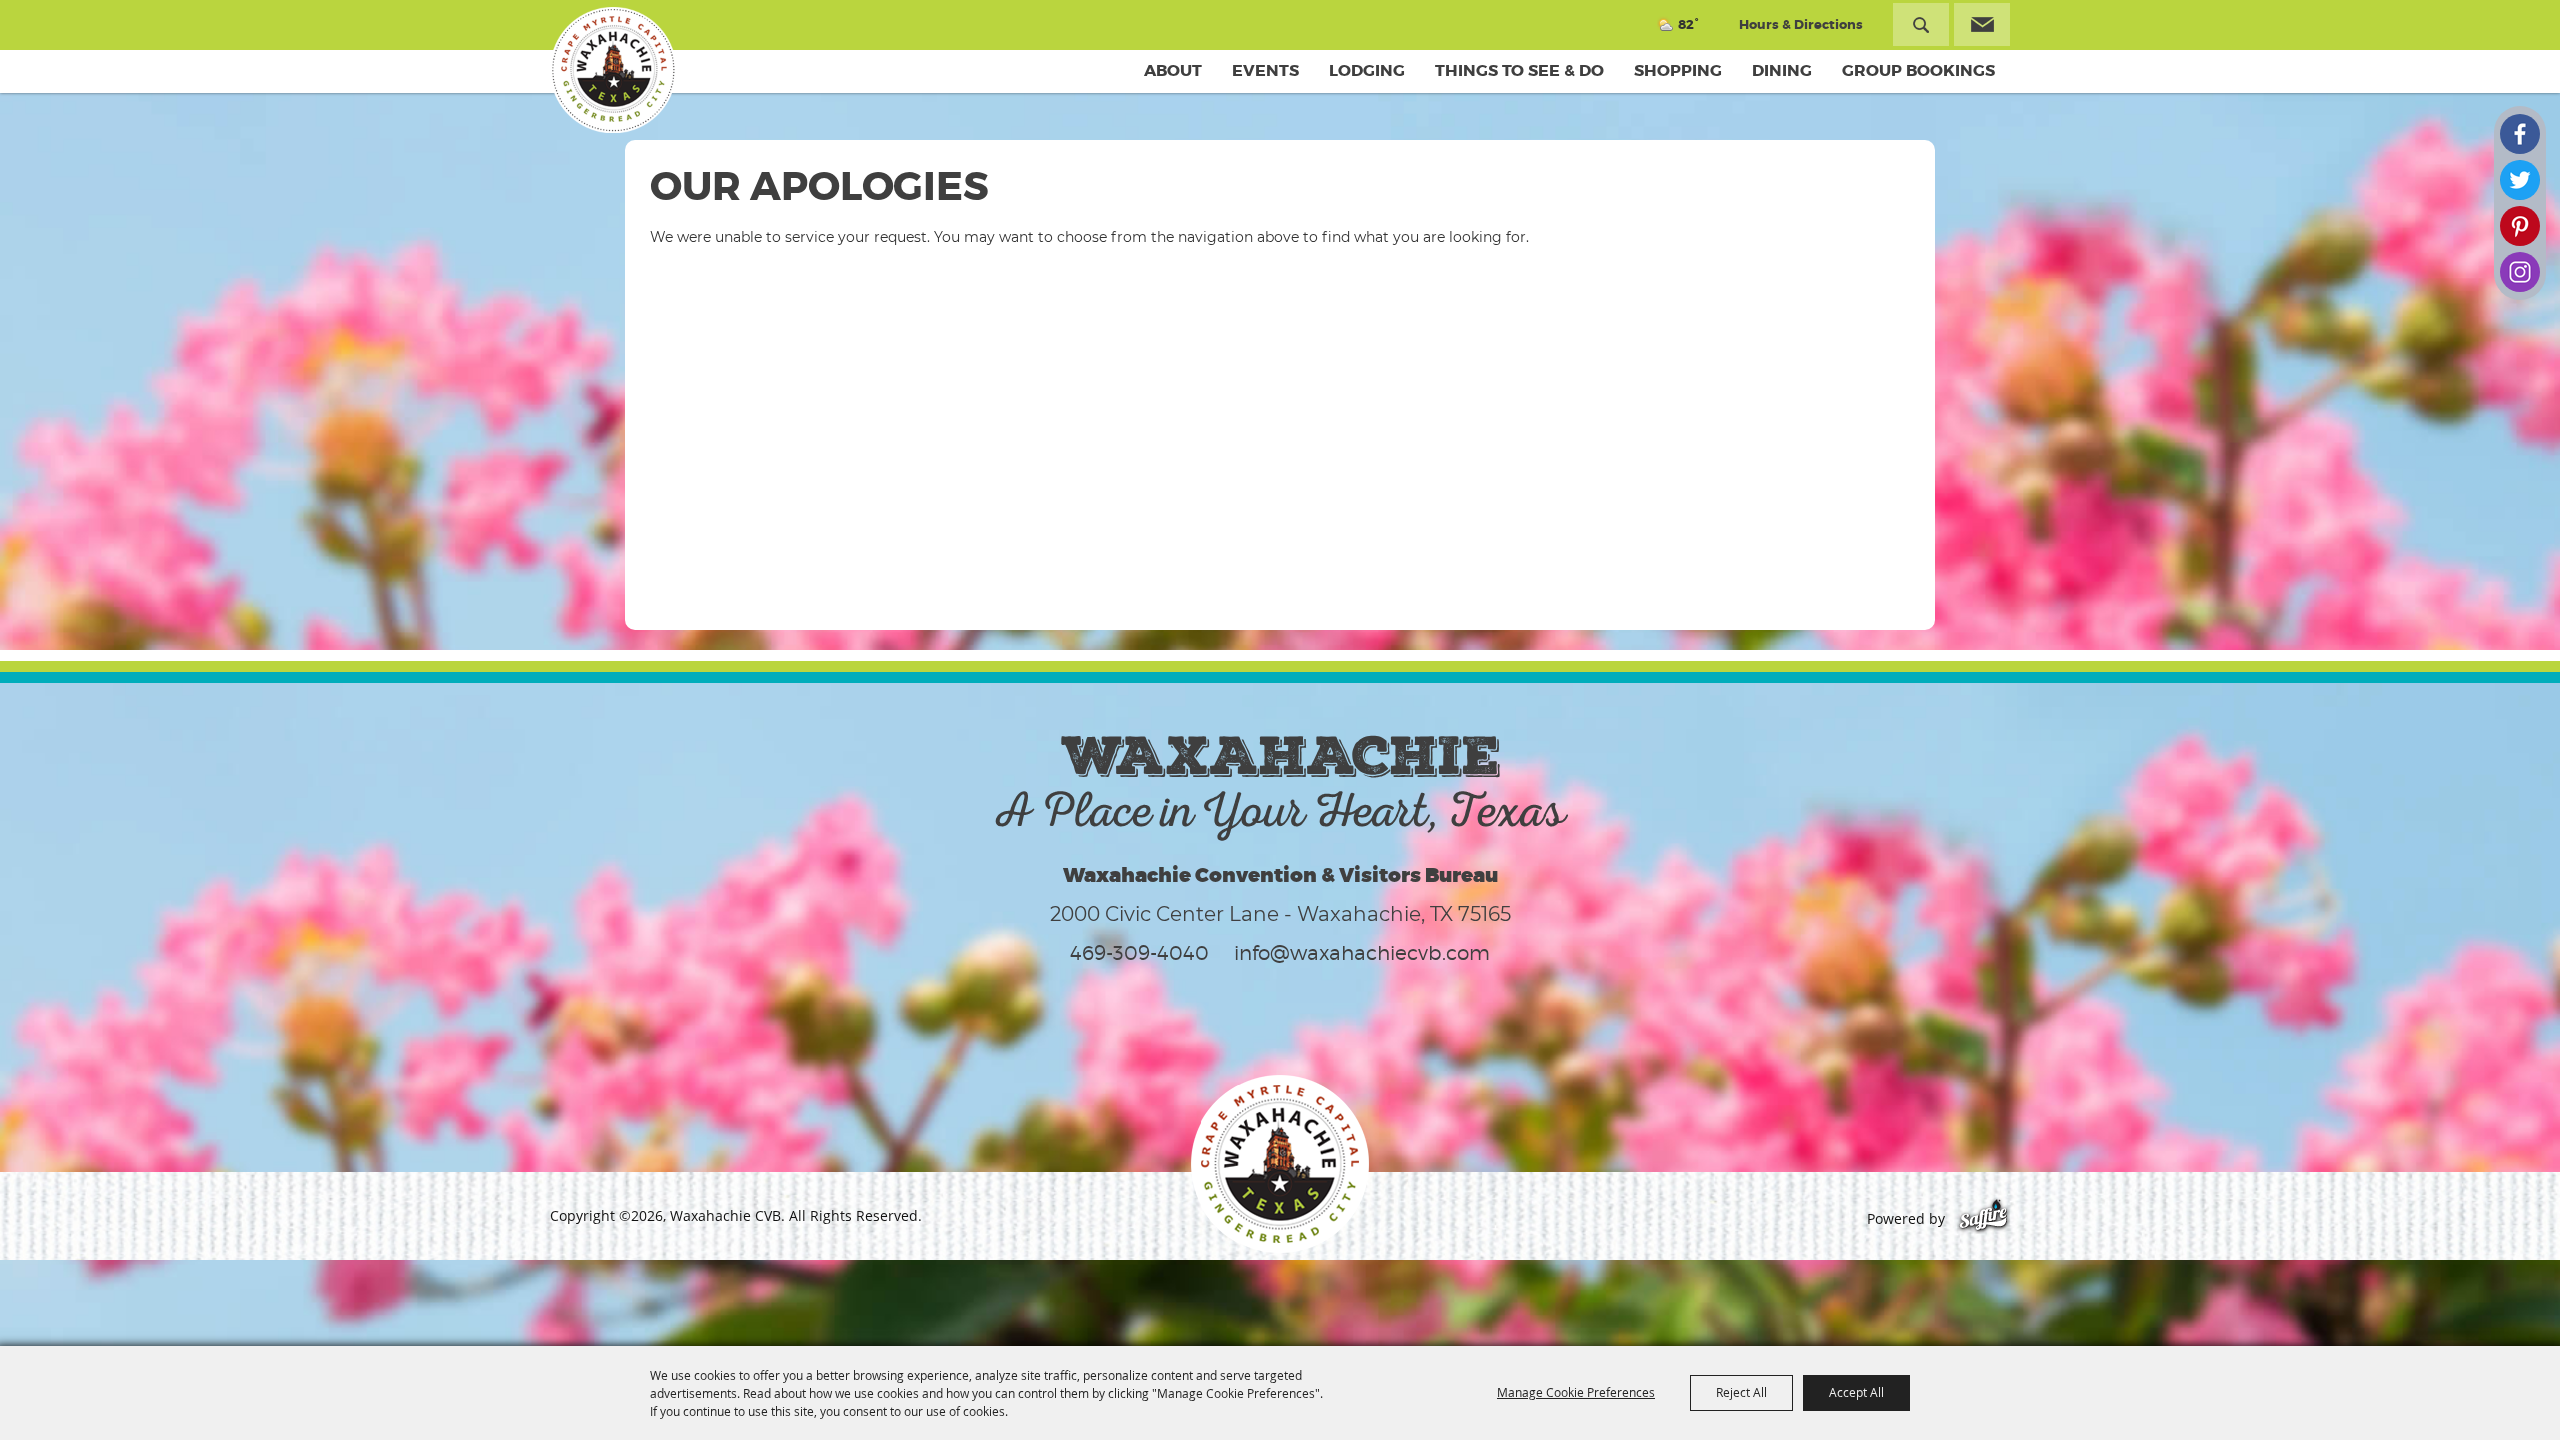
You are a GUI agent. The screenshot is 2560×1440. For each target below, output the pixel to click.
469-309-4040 (1139, 953)
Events (1265, 70)
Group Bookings (1918, 70)
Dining (1782, 70)
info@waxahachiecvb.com (1362, 953)
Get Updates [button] (1982, 24)
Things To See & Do (1519, 70)
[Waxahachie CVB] (613, 70)
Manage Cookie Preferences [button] (1576, 1392)
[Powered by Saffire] (1983, 1218)
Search (1921, 24)
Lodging (1367, 70)
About (1173, 70)
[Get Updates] (1982, 24)
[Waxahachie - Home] (1280, 1164)
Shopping (1678, 70)
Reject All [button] (1741, 1392)
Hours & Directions (1801, 24)
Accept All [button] (1856, 1392)
